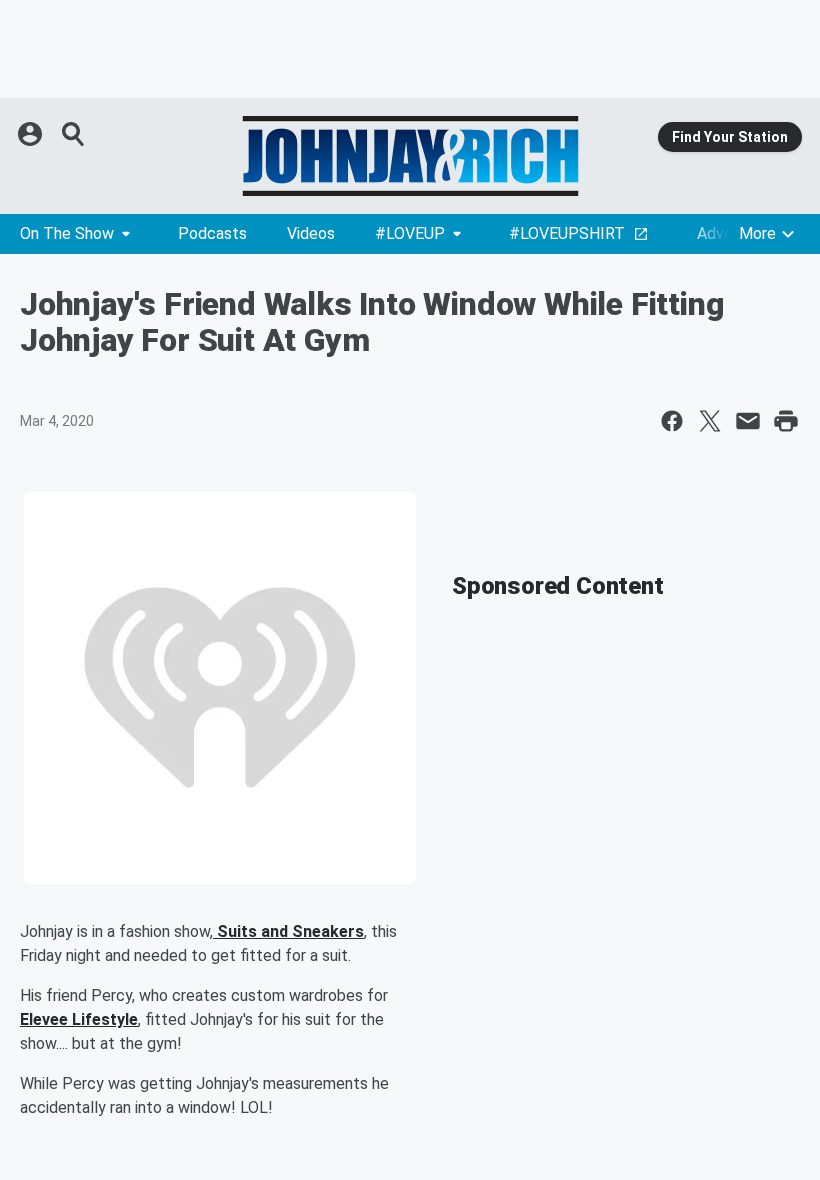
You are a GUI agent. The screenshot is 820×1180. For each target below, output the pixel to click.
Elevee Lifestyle (79, 1019)
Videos (311, 233)
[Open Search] (74, 134)
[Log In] (32, 134)
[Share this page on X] (710, 421)
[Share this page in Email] (748, 421)
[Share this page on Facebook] (672, 421)
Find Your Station (730, 137)
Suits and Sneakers (288, 931)
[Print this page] (786, 421)
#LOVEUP (410, 233)
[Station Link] (410, 156)
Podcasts (212, 233)
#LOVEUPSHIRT (567, 233)
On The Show (67, 233)
